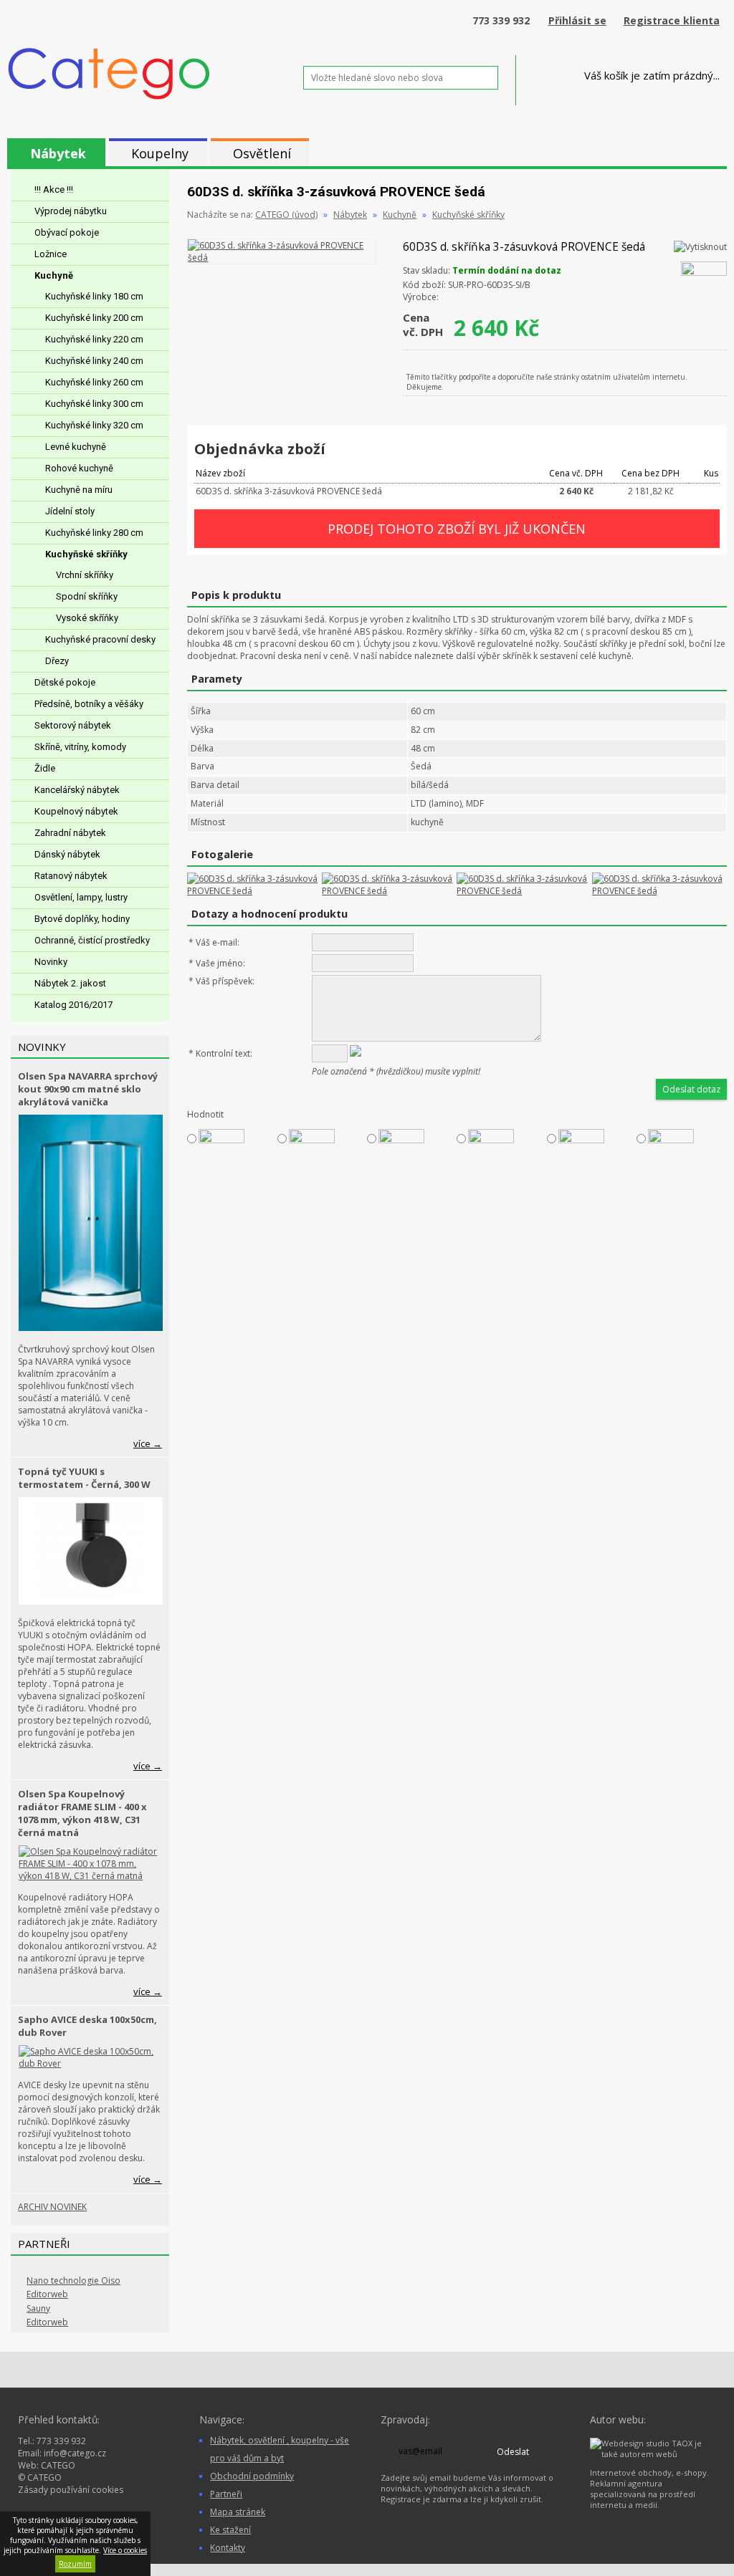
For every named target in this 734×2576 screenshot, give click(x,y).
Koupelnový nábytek (76, 811)
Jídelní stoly (70, 511)
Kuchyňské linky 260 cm (94, 382)
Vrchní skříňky (85, 575)
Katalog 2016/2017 (73, 1005)
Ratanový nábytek (71, 876)
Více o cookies (125, 2550)
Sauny (38, 2308)
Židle (45, 768)
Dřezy (57, 661)
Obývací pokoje (67, 232)
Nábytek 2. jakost (70, 983)
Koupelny (160, 153)
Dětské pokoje (65, 682)
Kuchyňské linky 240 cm (94, 361)
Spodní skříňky (87, 596)
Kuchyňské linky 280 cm (94, 533)
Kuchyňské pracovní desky (100, 639)
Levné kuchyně (76, 447)
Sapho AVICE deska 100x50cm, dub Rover (87, 2026)
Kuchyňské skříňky (86, 554)
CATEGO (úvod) (286, 215)
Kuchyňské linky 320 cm (94, 425)
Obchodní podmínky (252, 2476)
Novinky (51, 962)
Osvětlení (262, 153)
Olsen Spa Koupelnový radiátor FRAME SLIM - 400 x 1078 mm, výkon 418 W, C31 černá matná (82, 1813)
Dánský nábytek (67, 854)
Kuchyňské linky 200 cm (94, 318)
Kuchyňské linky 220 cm (94, 339)
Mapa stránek (238, 2512)
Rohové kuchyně (79, 468)
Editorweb (47, 2294)
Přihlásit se (577, 20)
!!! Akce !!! (54, 189)
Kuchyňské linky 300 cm (94, 404)
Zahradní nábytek (70, 833)
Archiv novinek (52, 2207)
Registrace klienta (672, 20)
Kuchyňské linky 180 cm (94, 296)
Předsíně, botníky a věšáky (89, 704)
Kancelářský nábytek (77, 790)
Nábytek (58, 153)
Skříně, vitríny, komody (80, 747)
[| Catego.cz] (109, 98)
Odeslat (513, 2452)
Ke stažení (230, 2530)
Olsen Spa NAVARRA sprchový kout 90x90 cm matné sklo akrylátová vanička (88, 1089)
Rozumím (75, 2564)
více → (148, 1443)
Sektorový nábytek (73, 725)
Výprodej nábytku (71, 211)
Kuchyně (54, 275)
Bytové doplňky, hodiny (82, 919)
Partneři (226, 2494)
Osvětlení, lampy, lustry (81, 897)
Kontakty (228, 2548)
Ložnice (51, 254)
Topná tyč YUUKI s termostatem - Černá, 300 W (84, 1478)
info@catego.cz (75, 2453)
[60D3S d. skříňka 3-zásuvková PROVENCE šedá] (281, 258)
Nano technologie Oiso (73, 2281)
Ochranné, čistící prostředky (92, 940)
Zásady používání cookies (71, 2490)
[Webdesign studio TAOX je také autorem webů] (651, 2454)
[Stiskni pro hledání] (511, 78)
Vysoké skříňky (87, 618)
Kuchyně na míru (79, 490)
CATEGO (58, 2465)
